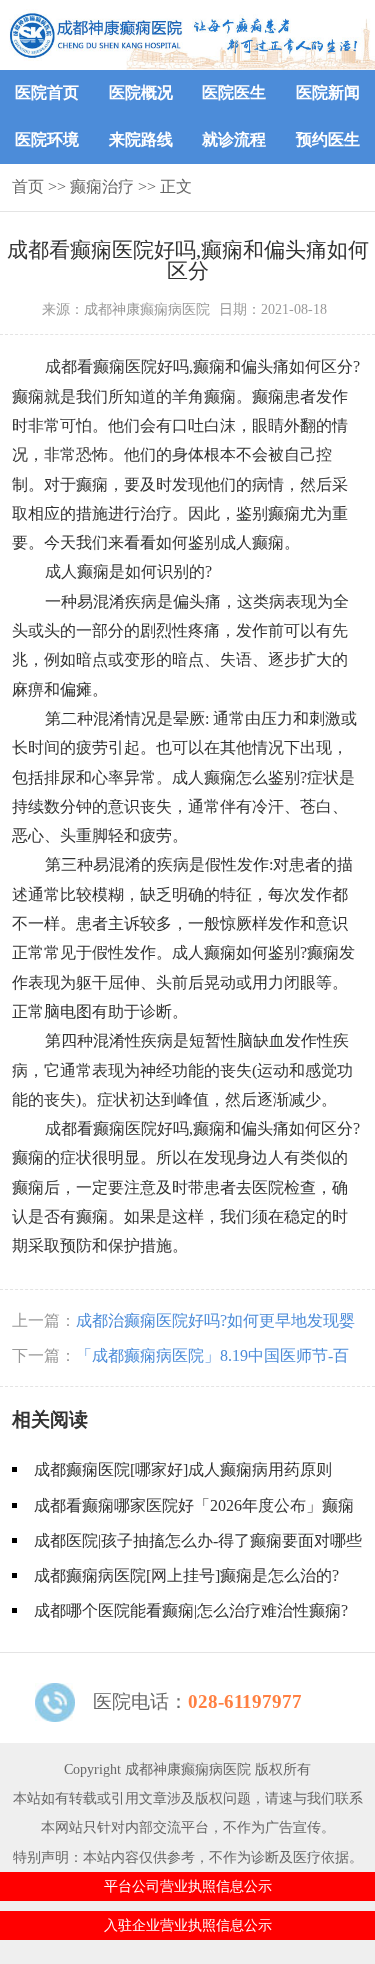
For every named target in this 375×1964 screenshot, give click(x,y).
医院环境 (47, 139)
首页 (28, 186)
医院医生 (234, 92)
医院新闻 (328, 92)
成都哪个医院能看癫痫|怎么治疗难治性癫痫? (191, 1610)
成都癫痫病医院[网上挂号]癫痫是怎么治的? (186, 1575)
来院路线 (141, 139)
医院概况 (141, 92)
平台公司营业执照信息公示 (188, 1886)
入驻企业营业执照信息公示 (188, 1925)
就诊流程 (234, 139)
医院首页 (47, 92)
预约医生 (328, 139)
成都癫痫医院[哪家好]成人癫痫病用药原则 (183, 1469)
